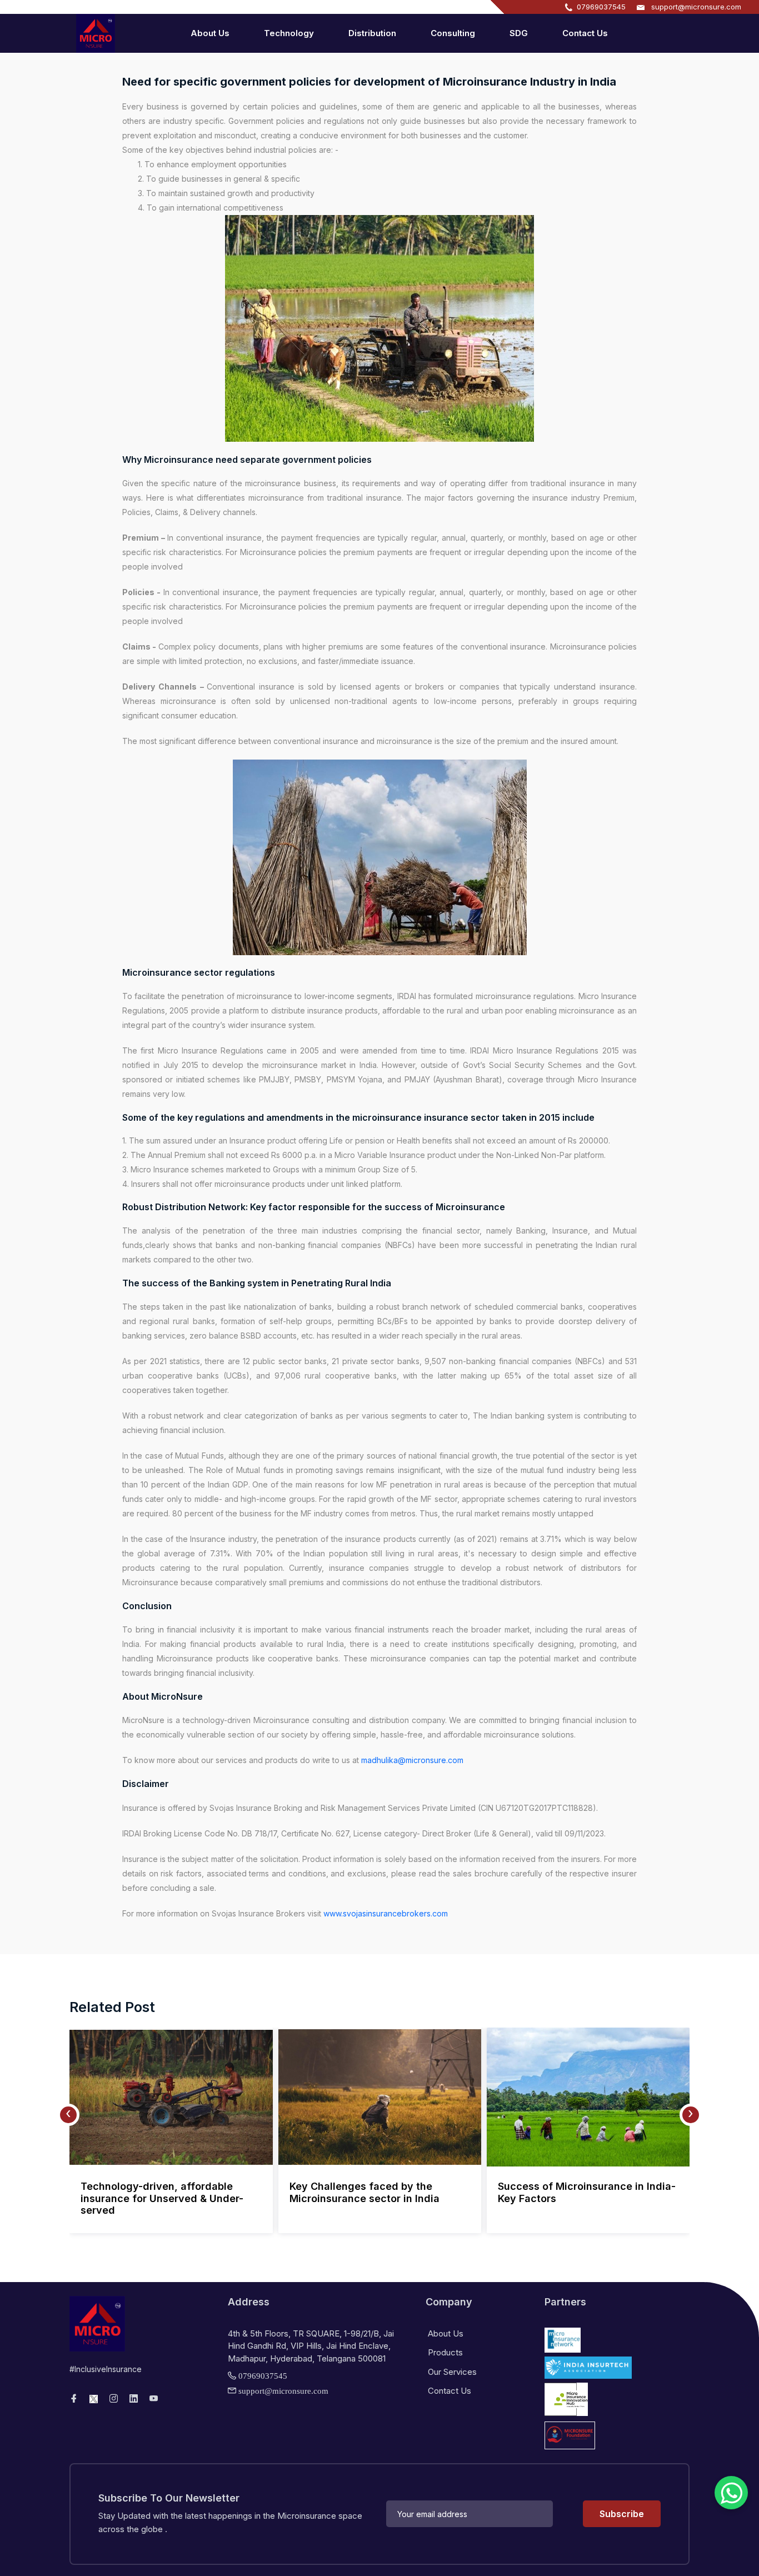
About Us (210, 33)
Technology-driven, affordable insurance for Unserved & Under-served (162, 2198)
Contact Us (585, 33)
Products (444, 2352)
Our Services (451, 2372)
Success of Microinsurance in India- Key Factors (587, 2192)
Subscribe (622, 2514)
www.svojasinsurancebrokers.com (386, 1913)
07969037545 (601, 7)
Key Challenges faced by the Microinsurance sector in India (364, 2192)
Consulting (453, 33)
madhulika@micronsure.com (412, 1760)
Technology (289, 33)
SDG (519, 33)
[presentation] (68, 2115)
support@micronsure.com (696, 7)
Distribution (372, 33)
